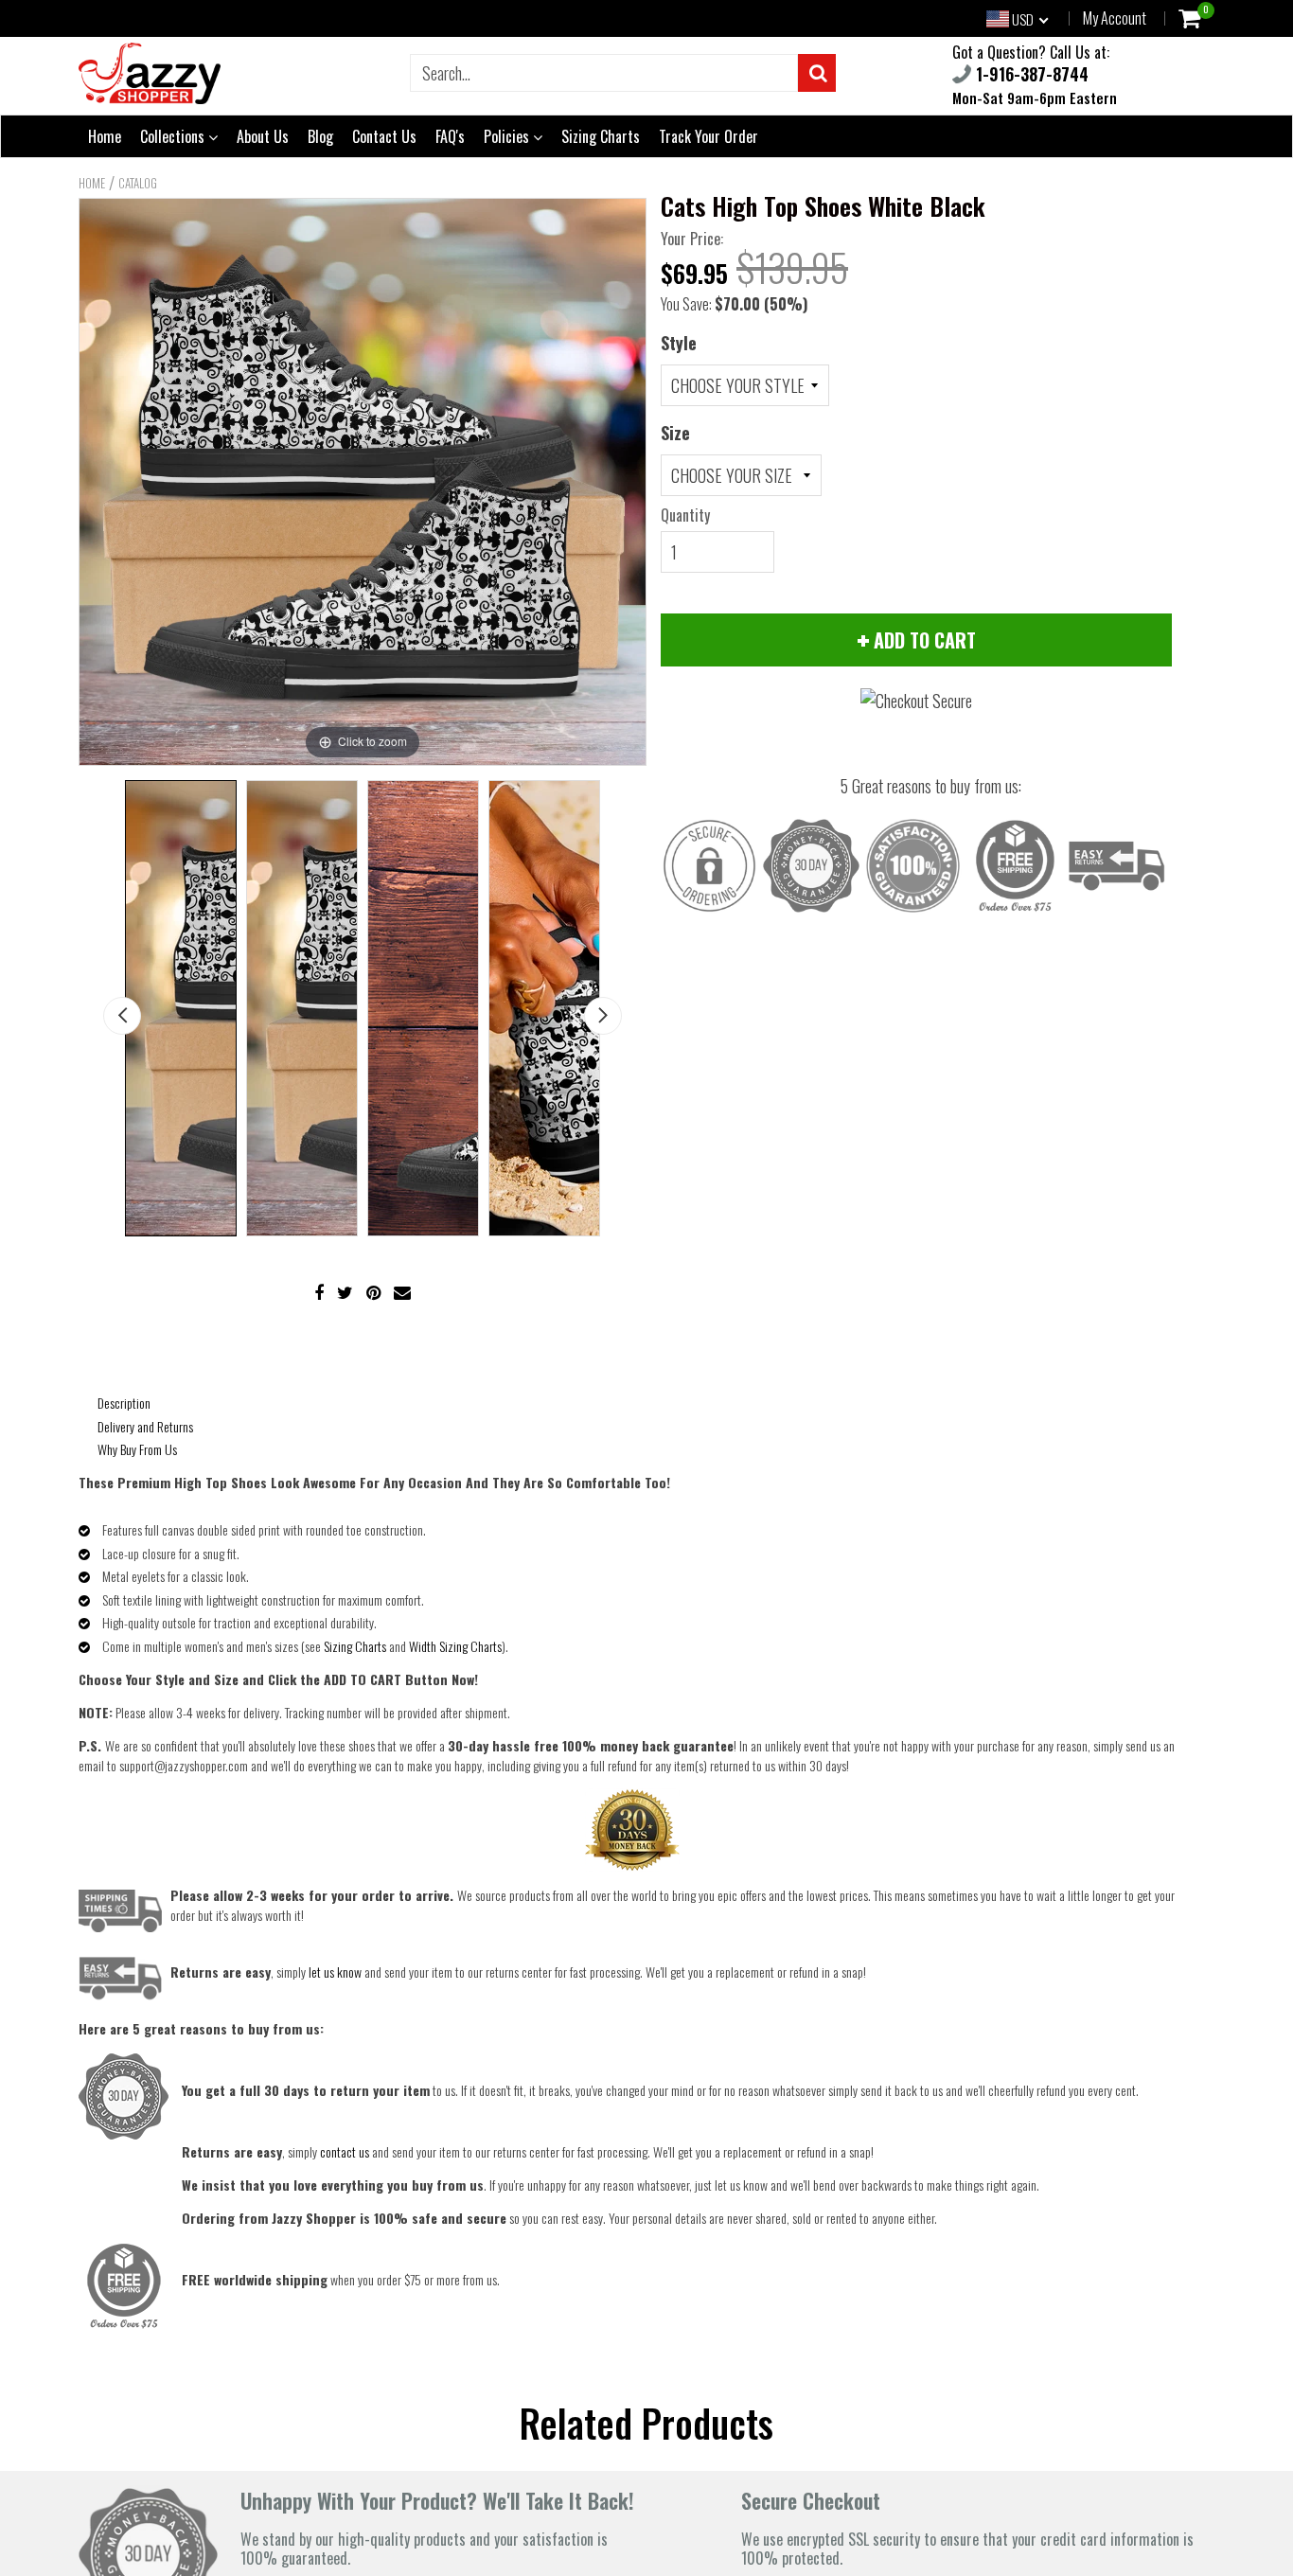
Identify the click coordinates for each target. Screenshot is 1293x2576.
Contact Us (384, 136)
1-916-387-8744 (1030, 74)
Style (679, 343)
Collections (174, 136)
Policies (508, 136)
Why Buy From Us (137, 1449)
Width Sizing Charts (455, 1646)
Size (675, 433)
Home (105, 136)
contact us (345, 2151)
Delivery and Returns (145, 1426)
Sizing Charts (601, 136)
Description (124, 1403)
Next (603, 1016)
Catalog (138, 183)
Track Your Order (708, 136)
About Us (263, 136)
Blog (320, 136)
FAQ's (450, 136)
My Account (1115, 18)
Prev (122, 1016)
